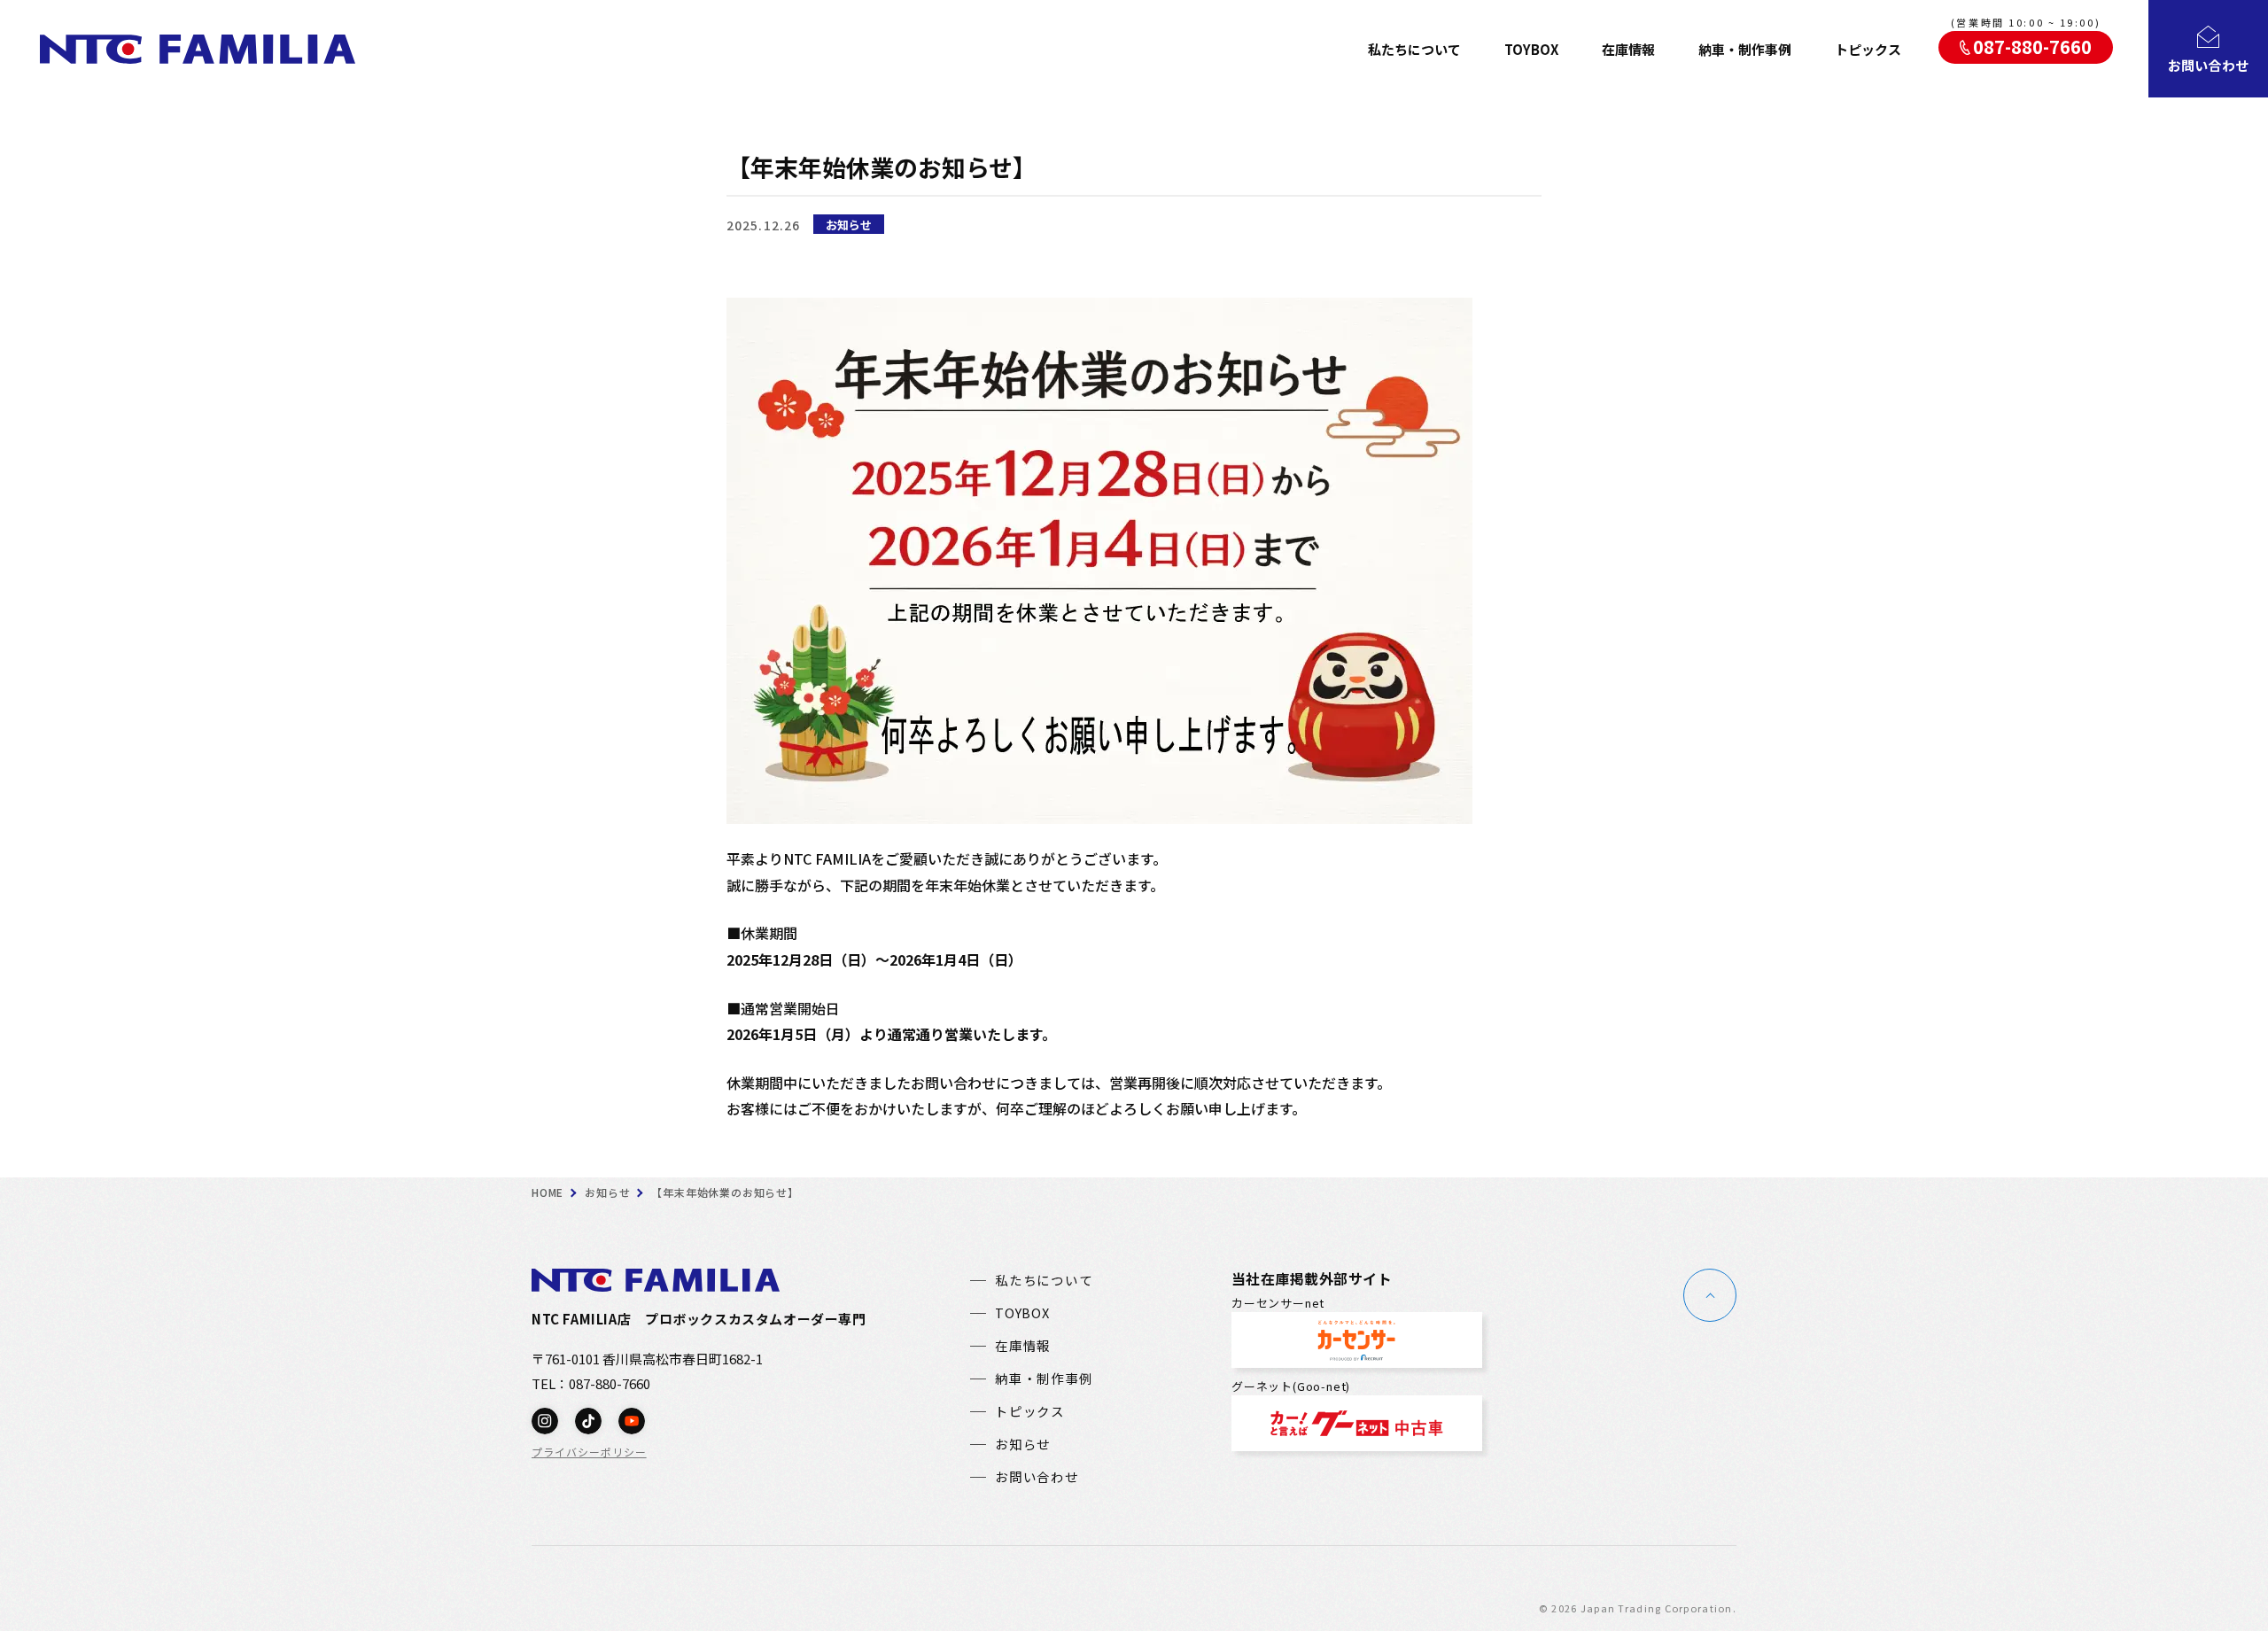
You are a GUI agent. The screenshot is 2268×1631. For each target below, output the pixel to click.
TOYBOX (1531, 49)
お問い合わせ (1037, 1477)
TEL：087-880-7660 (591, 1383)
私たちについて (1414, 49)
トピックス (1868, 49)
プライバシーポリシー (589, 1452)
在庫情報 (1628, 49)
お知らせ (849, 225)
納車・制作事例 (1745, 49)
